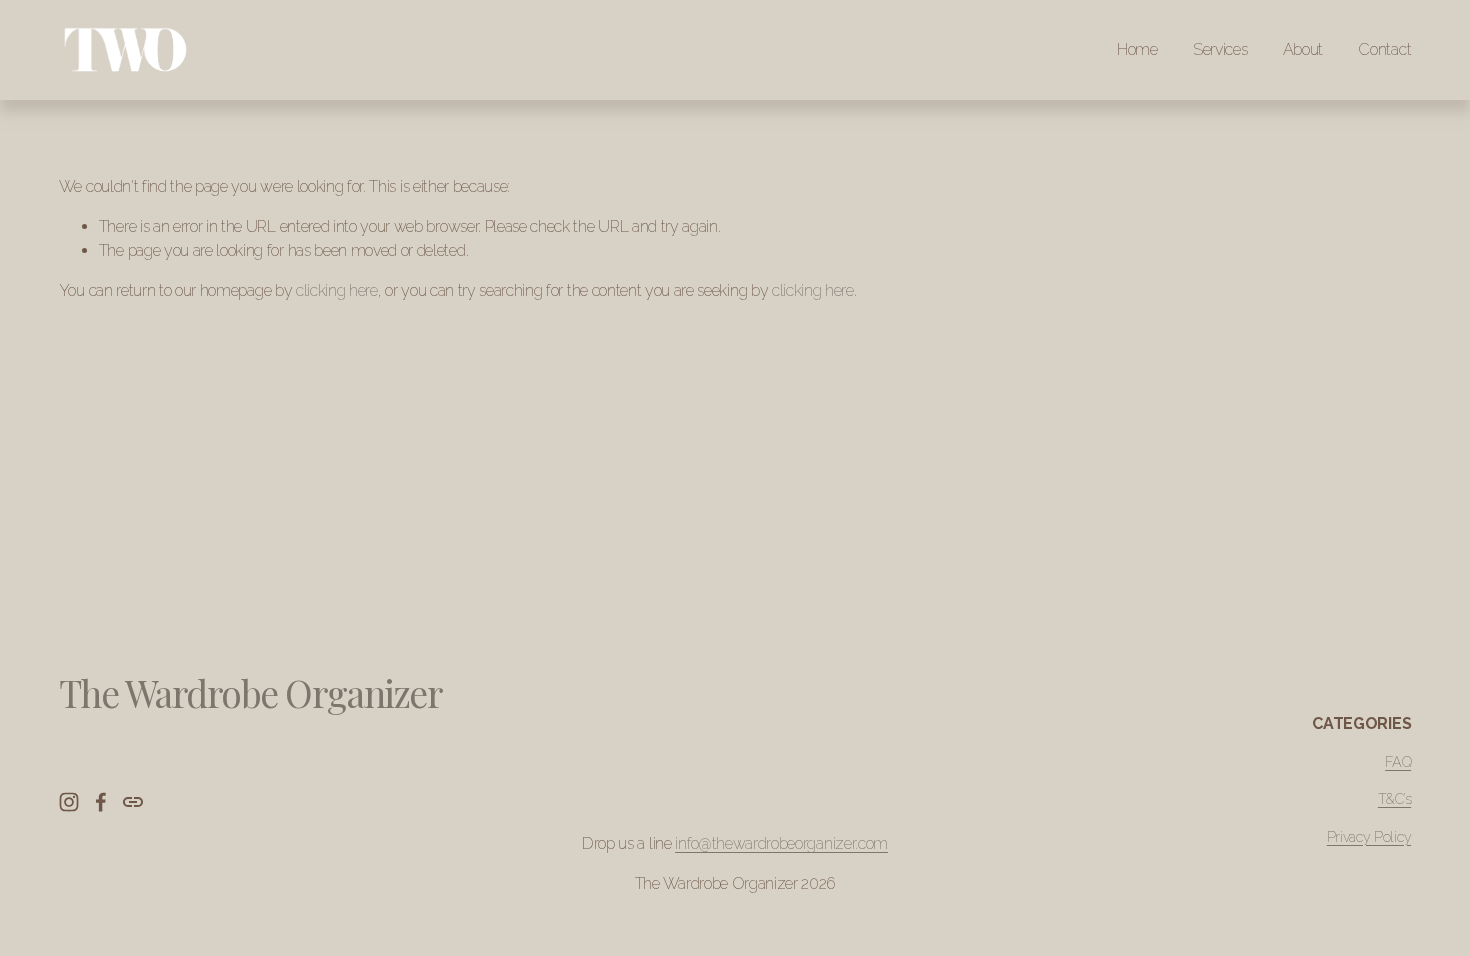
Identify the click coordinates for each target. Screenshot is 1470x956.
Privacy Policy (1369, 837)
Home (1137, 49)
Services (1220, 49)
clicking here (337, 290)
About (1303, 49)
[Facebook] (101, 802)
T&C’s (1394, 799)
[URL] (133, 802)
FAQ (1398, 762)
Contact (1384, 49)
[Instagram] (69, 802)
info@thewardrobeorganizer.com (781, 843)
